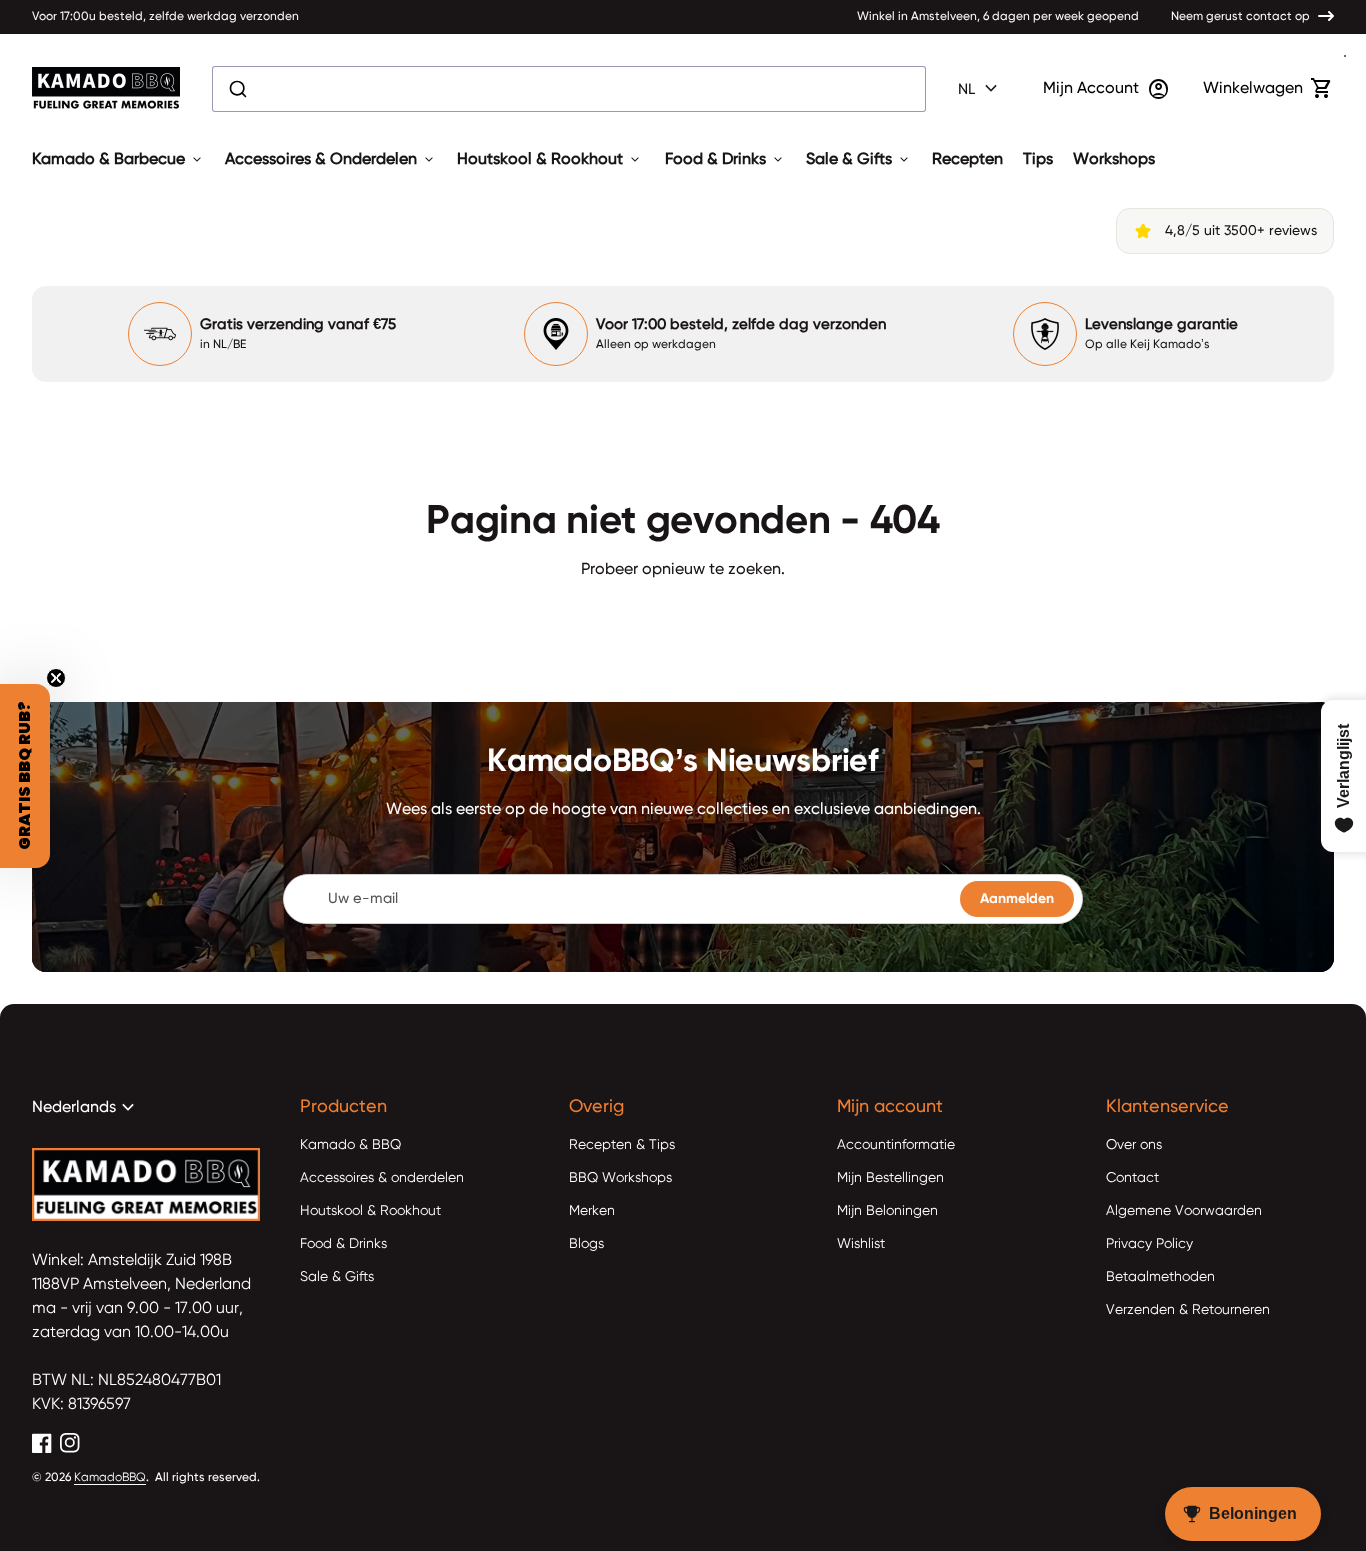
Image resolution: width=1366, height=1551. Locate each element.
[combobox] (569, 89)
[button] (25, 776)
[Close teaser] (56, 678)
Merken (592, 1211)
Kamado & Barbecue (118, 160)
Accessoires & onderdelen (382, 1178)
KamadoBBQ (110, 1478)
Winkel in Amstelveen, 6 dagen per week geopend (998, 17)
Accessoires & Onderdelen (331, 160)
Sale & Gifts (859, 160)
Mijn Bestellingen (890, 1178)
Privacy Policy (1149, 1244)
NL (980, 89)
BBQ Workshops (620, 1178)
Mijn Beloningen (887, 1211)
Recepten (967, 160)
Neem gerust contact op (1240, 17)
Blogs (586, 1244)
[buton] (980, 89)
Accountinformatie (896, 1145)
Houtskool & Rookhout (550, 160)
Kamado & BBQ (350, 1145)
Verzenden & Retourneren (1188, 1310)
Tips (1038, 160)
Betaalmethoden (1160, 1277)
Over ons (1134, 1145)
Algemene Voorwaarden (1184, 1211)
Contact (1132, 1178)
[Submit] (236, 89)
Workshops (1114, 160)
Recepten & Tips (622, 1145)
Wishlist (861, 1244)
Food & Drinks (725, 160)
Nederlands (86, 1108)
